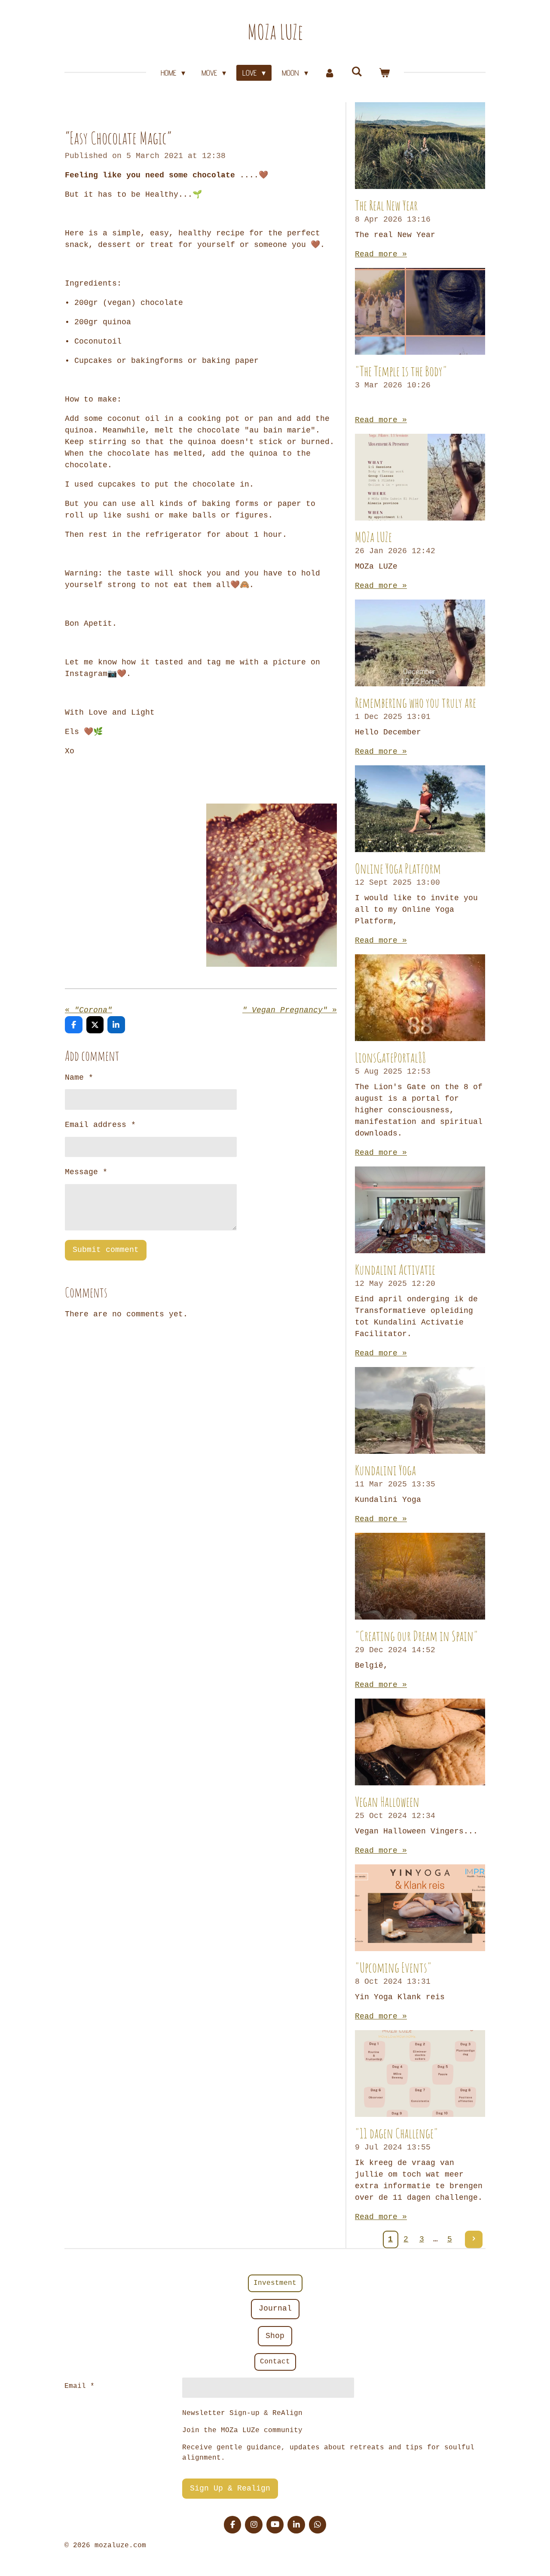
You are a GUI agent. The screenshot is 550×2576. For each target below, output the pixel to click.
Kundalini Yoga (385, 1470)
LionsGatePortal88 (390, 1057)
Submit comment (106, 1250)
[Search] (357, 72)
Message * (86, 1172)
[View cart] (384, 73)
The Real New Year (386, 205)
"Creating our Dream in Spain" (417, 1636)
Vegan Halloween (387, 1801)
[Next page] (474, 2240)
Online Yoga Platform (398, 868)
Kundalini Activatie (395, 1269)
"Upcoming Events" (393, 1967)
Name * (79, 1078)
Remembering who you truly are (416, 702)
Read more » (381, 254)
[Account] (330, 73)
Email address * (100, 1125)
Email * (79, 2386)
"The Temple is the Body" (401, 371)
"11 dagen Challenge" (397, 2133)
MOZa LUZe (275, 32)
